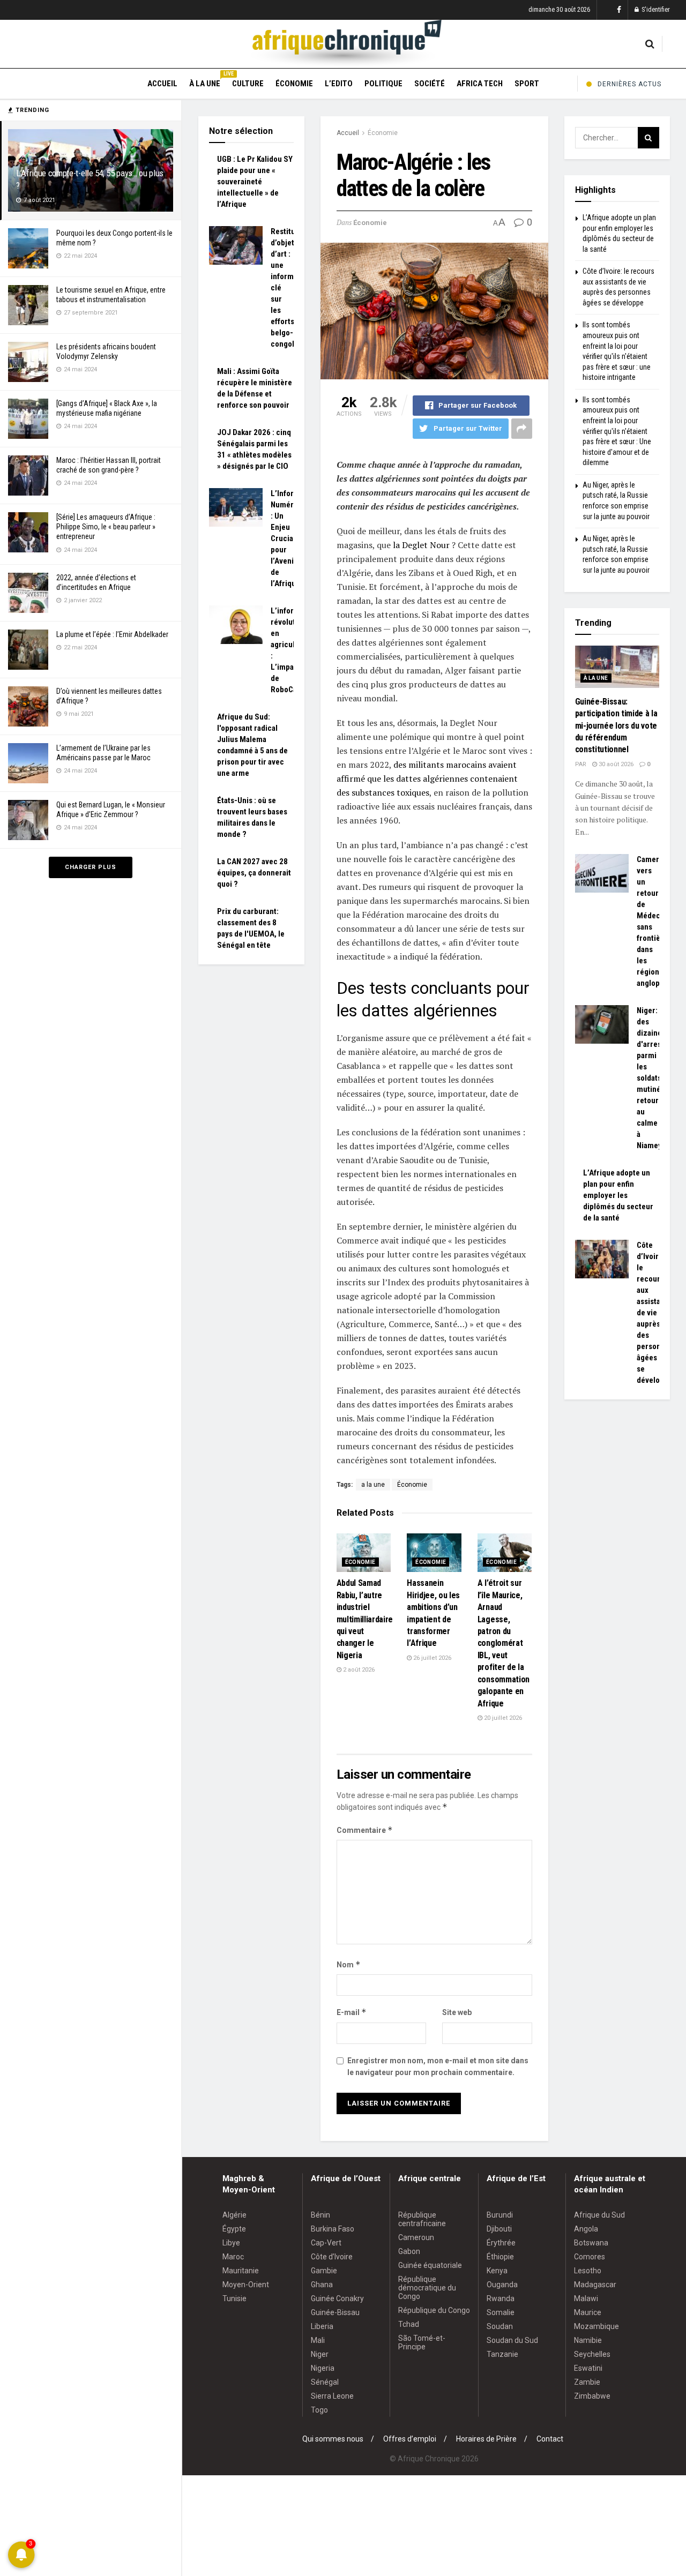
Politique (383, 84)
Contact (550, 2439)
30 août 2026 (615, 764)
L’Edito (339, 84)
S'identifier (655, 10)
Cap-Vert (326, 2243)
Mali (318, 2340)
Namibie (588, 2340)
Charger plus (91, 867)
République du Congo (434, 2310)
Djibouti (499, 2229)
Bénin (320, 2215)
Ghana (322, 2285)
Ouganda (502, 2285)
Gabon (409, 2251)
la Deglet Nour (421, 545)
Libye (231, 2243)
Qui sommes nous (333, 2439)
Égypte (234, 2229)
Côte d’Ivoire (332, 2257)
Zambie (587, 2382)
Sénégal (325, 2382)
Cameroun (416, 2237)
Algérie (234, 2215)
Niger (320, 2354)
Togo (319, 2410)
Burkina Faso (333, 2229)
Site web (457, 2012)
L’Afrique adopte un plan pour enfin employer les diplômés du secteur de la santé (618, 1195)
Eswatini (588, 2368)
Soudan (500, 2326)
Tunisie (234, 2298)
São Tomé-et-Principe (422, 2342)
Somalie (501, 2312)
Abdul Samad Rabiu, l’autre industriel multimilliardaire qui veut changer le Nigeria (365, 1619)
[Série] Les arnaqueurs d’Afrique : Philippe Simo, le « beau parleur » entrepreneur (106, 527)
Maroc (233, 2257)
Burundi (500, 2215)
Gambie (324, 2271)
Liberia (322, 2326)
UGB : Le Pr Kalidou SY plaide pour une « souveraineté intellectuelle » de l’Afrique (255, 182)
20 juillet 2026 (502, 1718)
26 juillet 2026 (431, 1658)
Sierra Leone (332, 2396)
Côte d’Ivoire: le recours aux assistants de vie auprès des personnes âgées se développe (655, 1313)
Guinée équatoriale (430, 2265)
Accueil (162, 84)
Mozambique (596, 2326)
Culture (248, 84)
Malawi (586, 2298)
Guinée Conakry (337, 2298)
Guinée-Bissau (335, 2312)
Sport (527, 84)
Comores (590, 2257)
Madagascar (595, 2285)
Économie (294, 84)
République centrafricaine (422, 2219)
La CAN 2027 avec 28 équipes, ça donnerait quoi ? (254, 873)
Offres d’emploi (410, 2439)
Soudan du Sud (512, 2340)
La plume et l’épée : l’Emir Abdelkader (112, 634)
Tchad (409, 2324)
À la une (205, 82)
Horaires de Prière (486, 2439)
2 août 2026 (358, 1670)
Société (430, 84)
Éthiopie (500, 2257)
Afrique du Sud (599, 2215)
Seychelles (592, 2354)
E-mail (352, 2012)
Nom (349, 1964)
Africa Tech (480, 84)
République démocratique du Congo (427, 2288)
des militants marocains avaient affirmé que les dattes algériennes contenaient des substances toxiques (427, 778)
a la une (373, 1485)
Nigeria (323, 2368)
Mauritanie (241, 2271)
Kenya (497, 2271)
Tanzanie (502, 2354)
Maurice (588, 2312)
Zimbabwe (592, 2396)
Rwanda (501, 2298)
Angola (586, 2229)
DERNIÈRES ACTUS (629, 84)
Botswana (591, 2243)
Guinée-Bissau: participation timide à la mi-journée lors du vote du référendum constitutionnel (616, 726)
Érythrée (501, 2243)
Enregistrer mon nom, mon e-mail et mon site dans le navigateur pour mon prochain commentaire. (438, 2066)
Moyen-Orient (246, 2285)
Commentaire (365, 1830)
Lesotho (588, 2271)
